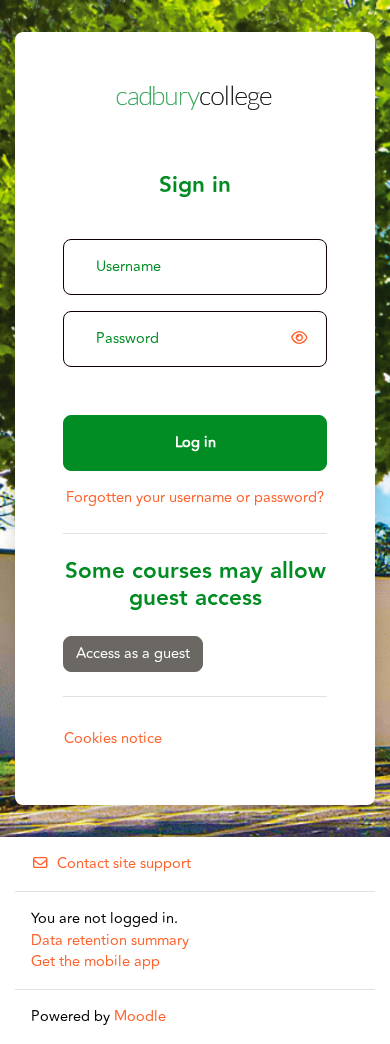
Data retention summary (110, 940)
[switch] (303, 339)
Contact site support (124, 863)
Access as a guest (133, 653)
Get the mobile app (95, 961)
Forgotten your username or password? (195, 497)
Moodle (140, 1016)
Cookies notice (113, 738)
